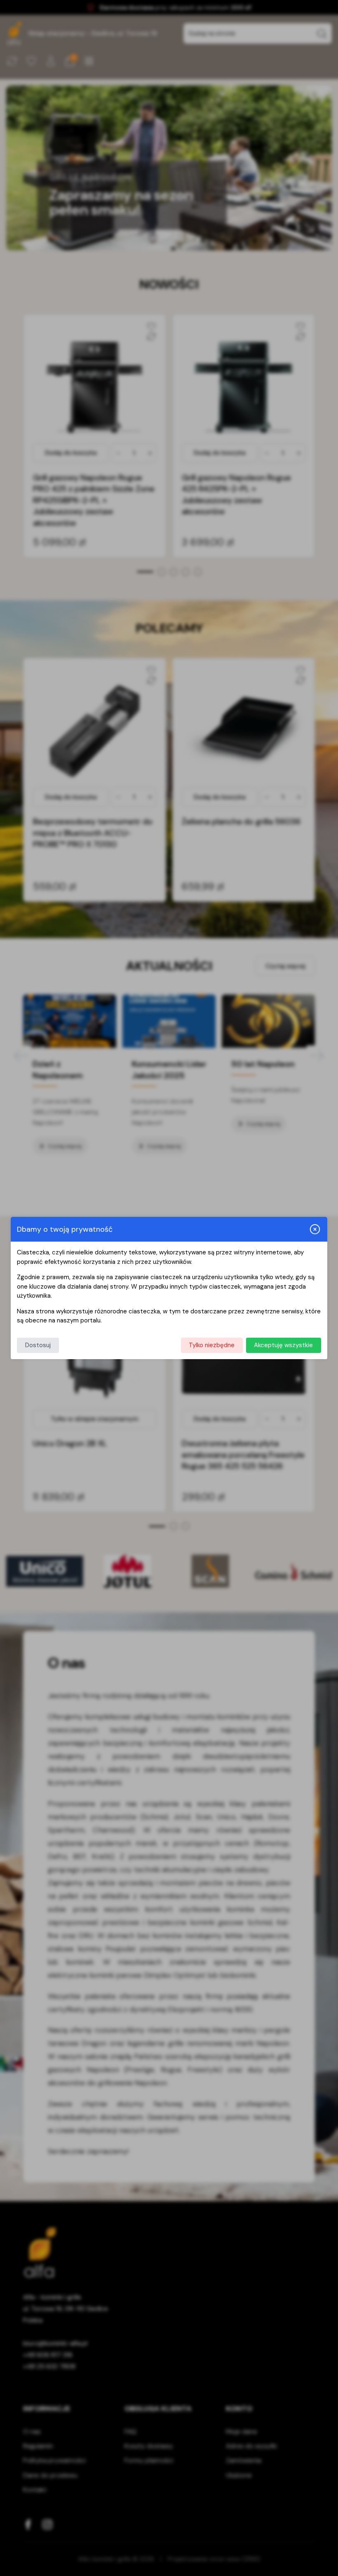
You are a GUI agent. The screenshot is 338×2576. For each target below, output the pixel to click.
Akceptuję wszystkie (283, 1345)
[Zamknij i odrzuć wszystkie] (315, 1229)
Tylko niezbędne (212, 1345)
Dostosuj (38, 1345)
